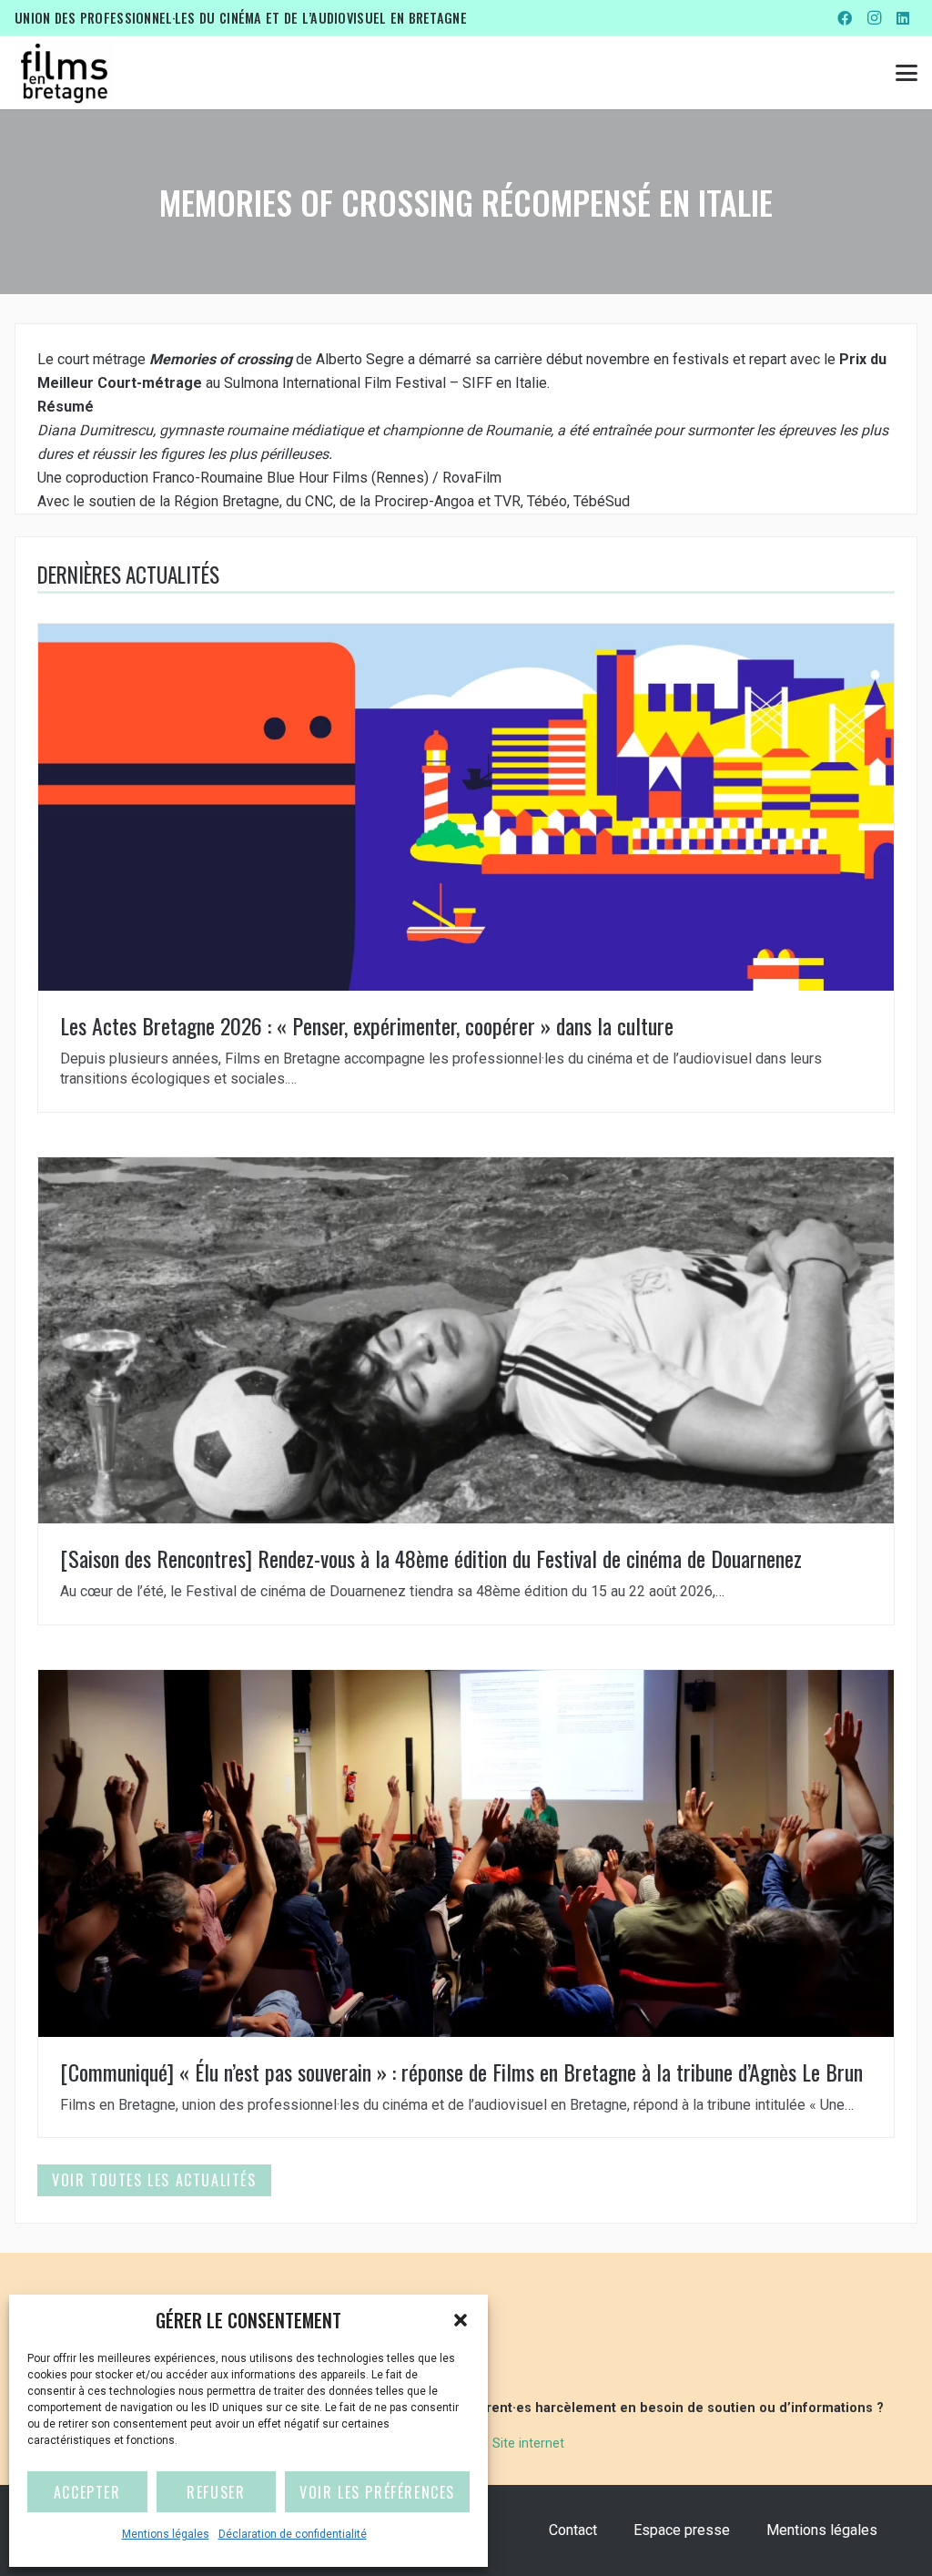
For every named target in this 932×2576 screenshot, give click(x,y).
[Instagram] (874, 18)
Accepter (87, 2492)
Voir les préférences (377, 2492)
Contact (573, 2530)
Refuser (216, 2492)
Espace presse (682, 2530)
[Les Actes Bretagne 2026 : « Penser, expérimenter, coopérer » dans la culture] (466, 868)
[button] (461, 2320)
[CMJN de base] (64, 73)
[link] (360, 359)
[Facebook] (845, 18)
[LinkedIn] (903, 18)
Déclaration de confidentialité (293, 2534)
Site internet (528, 2444)
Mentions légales (166, 2534)
